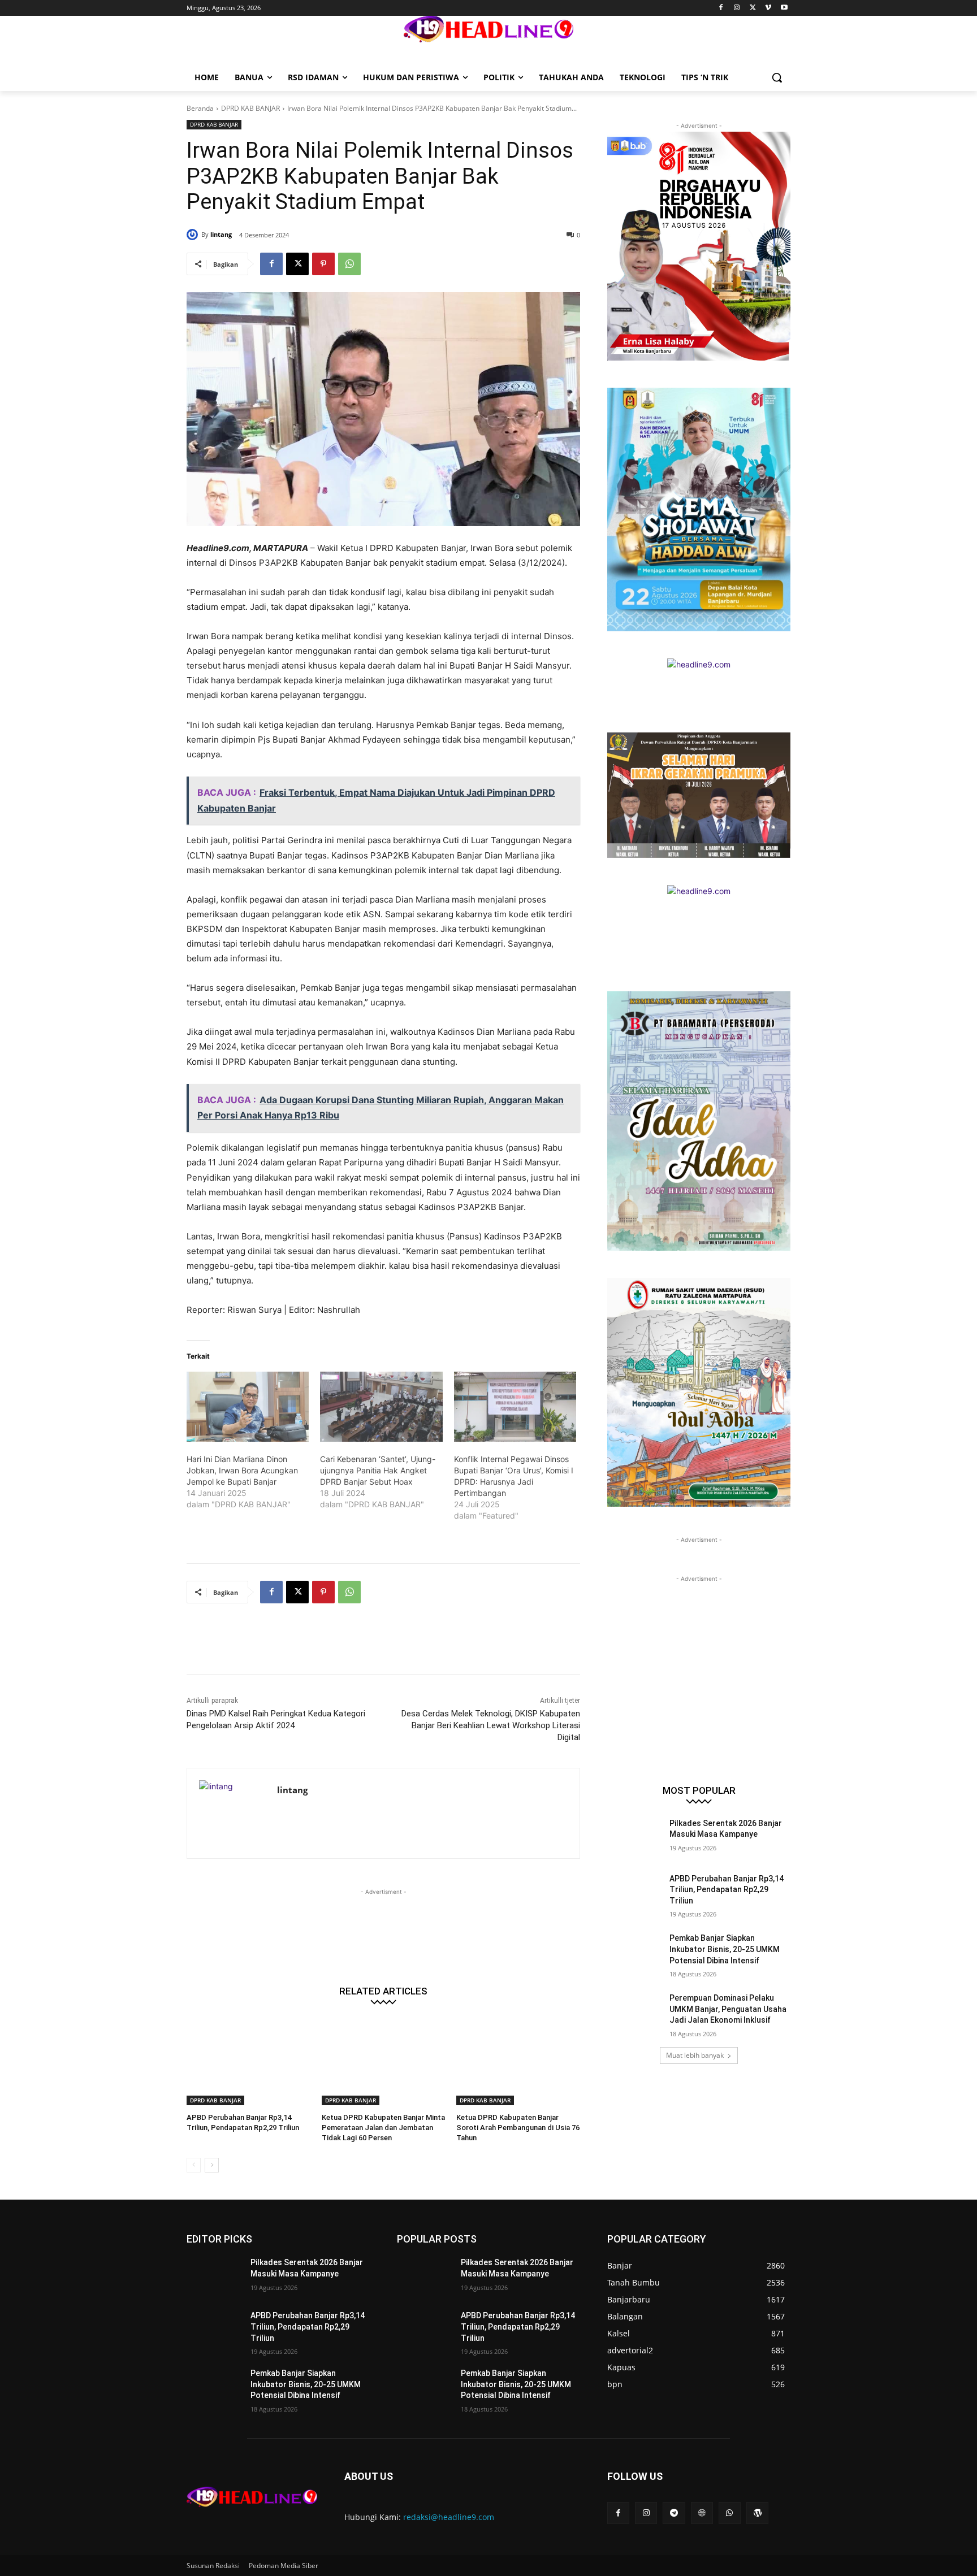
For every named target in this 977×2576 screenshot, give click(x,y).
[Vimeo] (768, 8)
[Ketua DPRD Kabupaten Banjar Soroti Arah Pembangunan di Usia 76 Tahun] (518, 2062)
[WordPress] (757, 2513)
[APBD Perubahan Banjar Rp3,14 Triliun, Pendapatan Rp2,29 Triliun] (248, 2062)
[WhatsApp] (349, 264)
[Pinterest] (323, 264)
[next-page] (212, 2165)
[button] (777, 77)
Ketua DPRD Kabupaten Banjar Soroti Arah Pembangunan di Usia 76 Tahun (518, 2128)
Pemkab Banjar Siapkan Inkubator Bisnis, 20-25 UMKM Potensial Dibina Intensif (725, 1949)
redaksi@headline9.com (449, 2517)
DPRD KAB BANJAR (250, 108)
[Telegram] (674, 2513)
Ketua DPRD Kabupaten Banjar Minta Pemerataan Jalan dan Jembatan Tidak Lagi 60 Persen (383, 2128)
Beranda (200, 108)
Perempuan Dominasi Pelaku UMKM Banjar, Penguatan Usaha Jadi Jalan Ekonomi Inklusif (728, 2009)
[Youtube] (784, 8)
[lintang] (194, 235)
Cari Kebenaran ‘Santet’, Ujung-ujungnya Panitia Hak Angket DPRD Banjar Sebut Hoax (378, 1470)
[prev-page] (194, 2165)
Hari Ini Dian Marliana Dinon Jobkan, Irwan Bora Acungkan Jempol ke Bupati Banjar (242, 1470)
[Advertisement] (392, 1646)
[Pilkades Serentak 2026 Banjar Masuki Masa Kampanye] (635, 1837)
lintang (221, 234)
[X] (753, 8)
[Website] (702, 2513)
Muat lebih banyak (695, 2055)
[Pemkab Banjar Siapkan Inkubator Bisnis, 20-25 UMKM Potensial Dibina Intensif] (635, 1952)
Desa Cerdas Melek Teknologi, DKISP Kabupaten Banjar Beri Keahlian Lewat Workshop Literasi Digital (491, 1725)
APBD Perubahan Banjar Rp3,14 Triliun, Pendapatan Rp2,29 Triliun (727, 1890)
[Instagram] (737, 8)
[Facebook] (721, 8)
